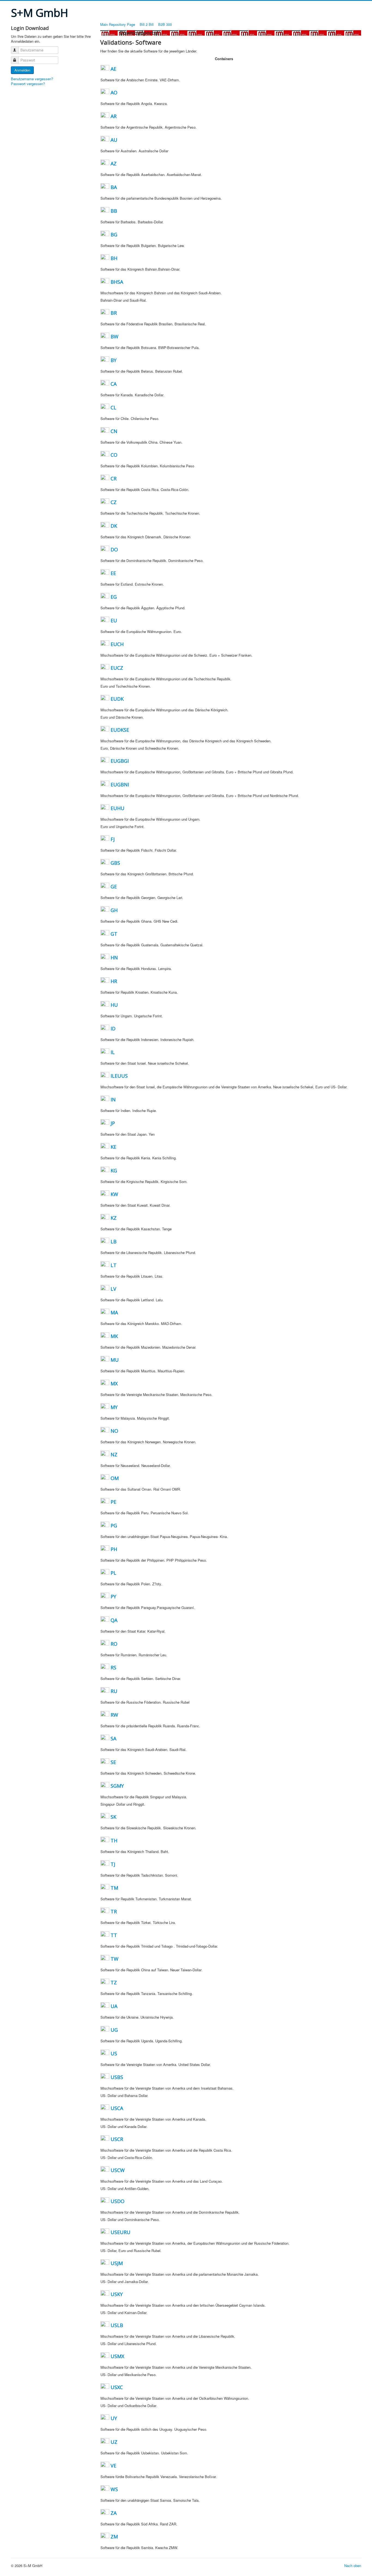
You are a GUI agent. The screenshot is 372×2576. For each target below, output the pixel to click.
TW (115, 1959)
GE (114, 887)
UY (114, 2418)
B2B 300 (165, 24)
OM (115, 1478)
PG (114, 1525)
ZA (114, 2513)
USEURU (121, 2232)
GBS (115, 863)
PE (113, 1502)
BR (114, 313)
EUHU (118, 808)
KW (114, 1194)
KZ (114, 1218)
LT (114, 1265)
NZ (114, 1454)
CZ (114, 502)
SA (113, 1738)
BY (114, 360)
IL (113, 1052)
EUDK (117, 699)
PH (114, 1549)
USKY (117, 2294)
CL (113, 407)
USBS (117, 2077)
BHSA (117, 282)
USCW (118, 2170)
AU (114, 140)
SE (113, 1762)
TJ (113, 1864)
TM (114, 1888)
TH (114, 1840)
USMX (117, 2356)
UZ (114, 2442)
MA (114, 1312)
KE (113, 1147)
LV (113, 1289)
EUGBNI (120, 784)
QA (114, 1620)
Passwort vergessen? (28, 84)
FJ (113, 839)
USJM (117, 2263)
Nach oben (353, 2566)
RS (113, 1667)
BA (114, 187)
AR (114, 116)
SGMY (117, 1786)
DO (114, 549)
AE (113, 69)
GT (114, 934)
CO (114, 455)
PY (113, 1596)
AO (114, 92)
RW (114, 1715)
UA (114, 2006)
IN (113, 1099)
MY (114, 1407)
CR (114, 478)
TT (114, 1935)
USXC (117, 2387)
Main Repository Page (118, 24)
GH (114, 910)
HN (114, 957)
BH (114, 258)
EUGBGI (120, 761)
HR (114, 981)
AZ (114, 163)
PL (113, 1573)
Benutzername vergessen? (32, 79)
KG (114, 1170)
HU (114, 1005)
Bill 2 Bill (147, 24)
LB (114, 1241)
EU (114, 620)
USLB (117, 2325)
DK (114, 526)
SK (113, 1817)
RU (114, 1691)
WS (114, 2489)
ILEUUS (119, 1076)
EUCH (117, 644)
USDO (118, 2201)
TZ (114, 1982)
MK (114, 1336)
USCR (117, 2139)
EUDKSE (120, 730)
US (114, 2053)
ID (113, 1028)
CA (114, 384)
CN (114, 431)
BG (114, 234)
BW (115, 336)
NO (114, 1431)
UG (114, 2030)
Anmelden (22, 70)
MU (115, 1360)
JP (113, 1123)
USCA (117, 2108)
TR (114, 1911)
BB (114, 211)
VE (113, 2466)
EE (113, 573)
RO (114, 1644)
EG (114, 597)
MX (114, 1383)
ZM (114, 2537)
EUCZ (117, 668)
